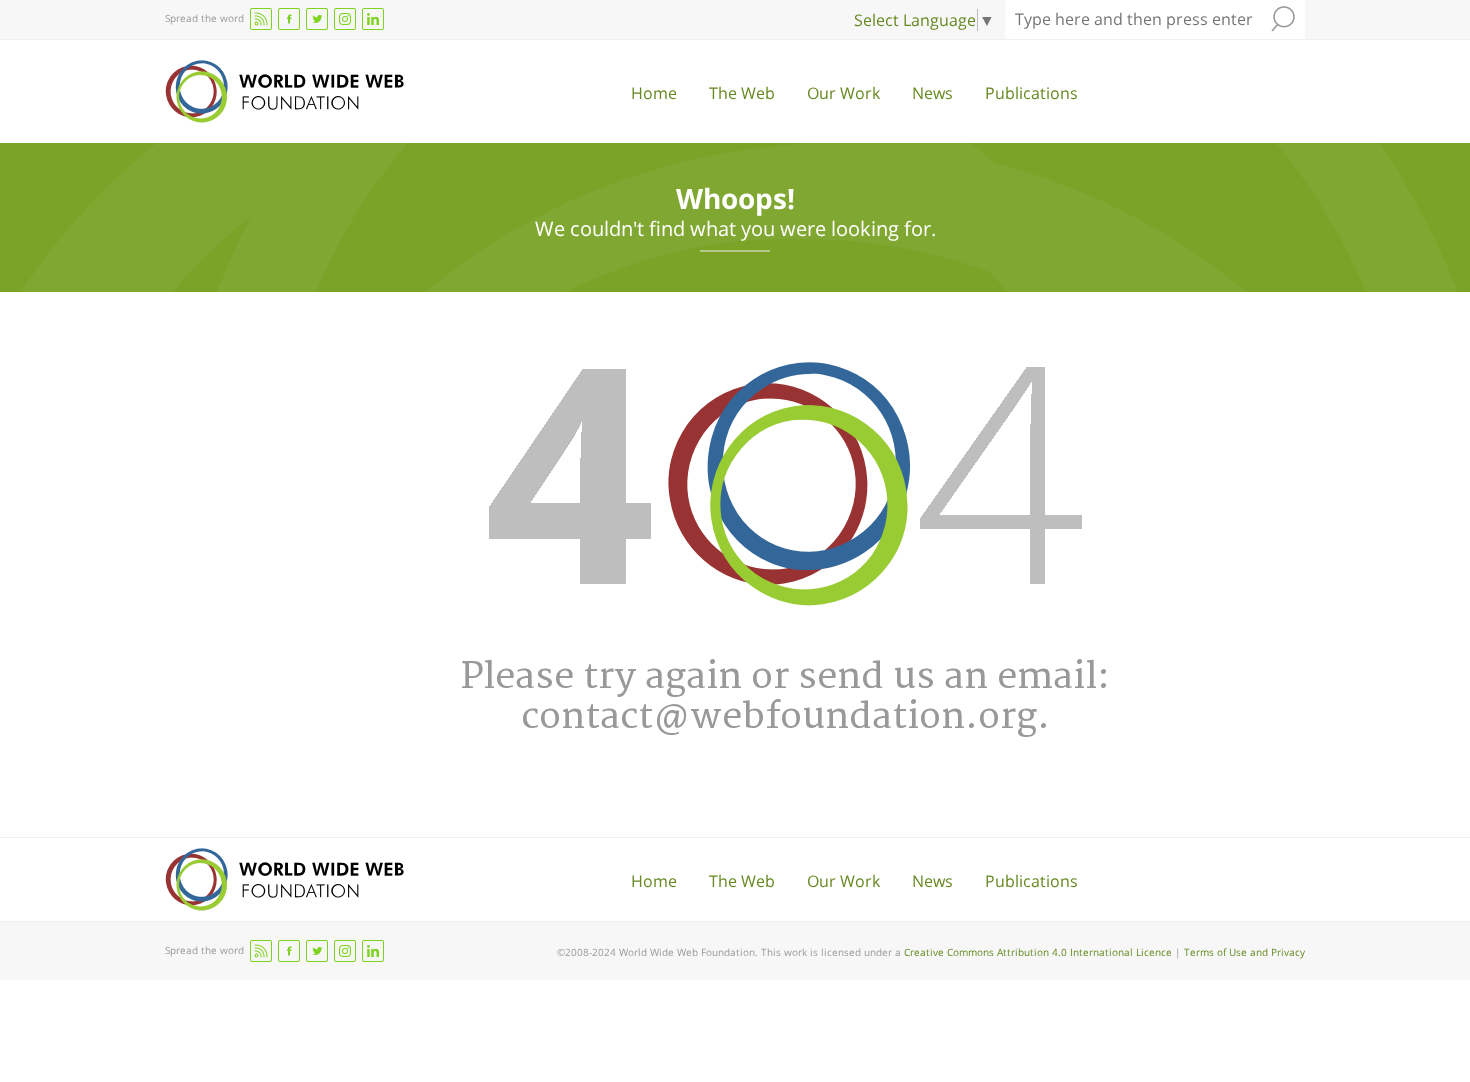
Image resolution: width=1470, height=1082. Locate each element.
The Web (742, 93)
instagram (345, 19)
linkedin (373, 19)
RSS (261, 19)
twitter (317, 19)
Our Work (843, 93)
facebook (289, 19)
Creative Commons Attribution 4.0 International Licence (1038, 952)
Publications (1031, 93)
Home (654, 93)
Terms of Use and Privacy (1244, 952)
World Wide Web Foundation (284, 91)
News (932, 93)
